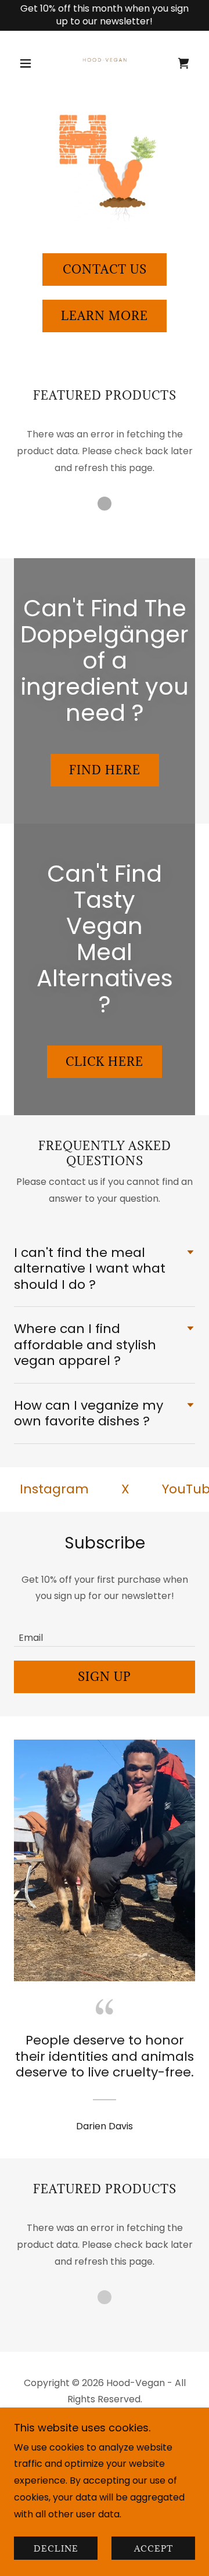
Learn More (105, 316)
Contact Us (105, 270)
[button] (28, 63)
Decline (56, 2548)
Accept (154, 2548)
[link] (105, 63)
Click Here (105, 1062)
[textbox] (105, 1630)
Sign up (105, 1677)
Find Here (105, 770)
